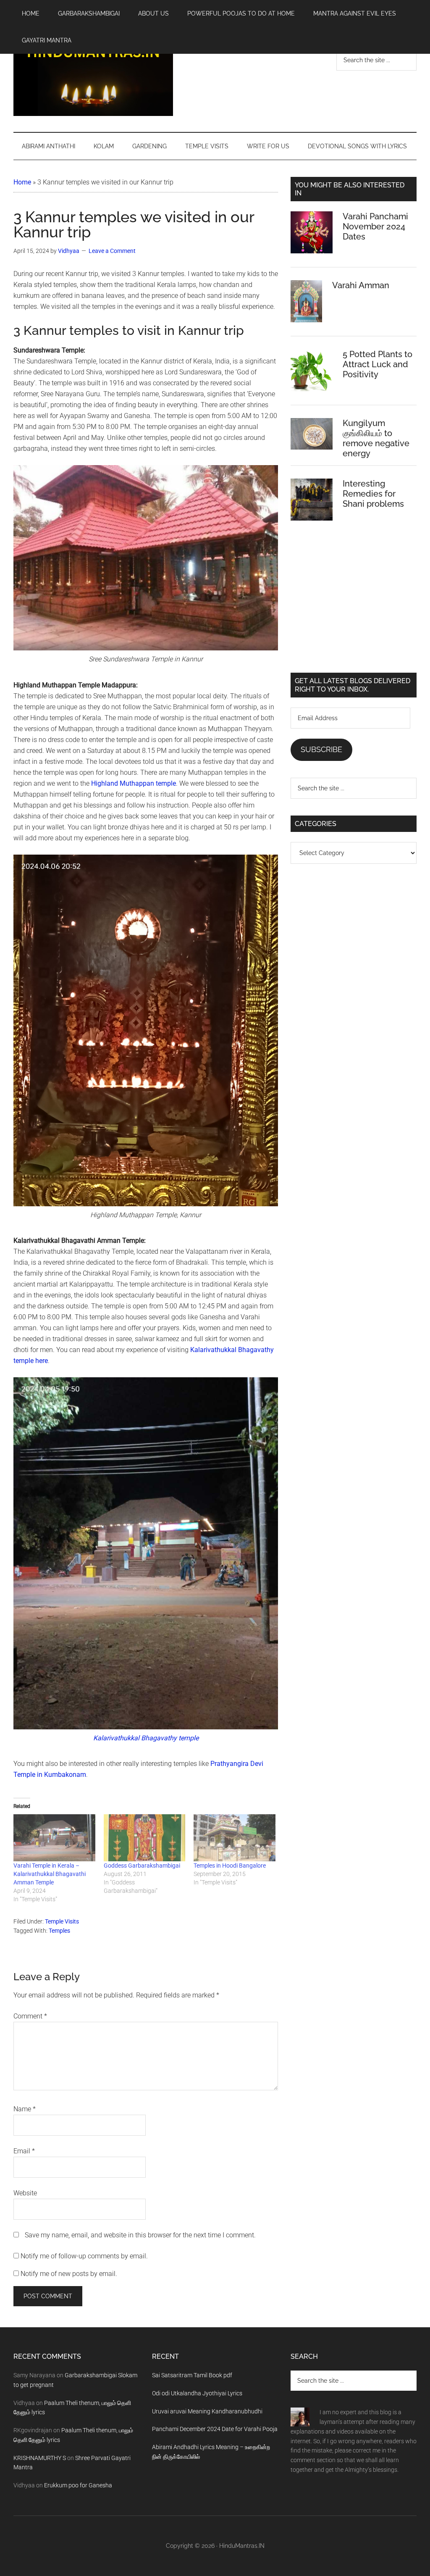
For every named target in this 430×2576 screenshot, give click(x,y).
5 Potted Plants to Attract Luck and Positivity (378, 364)
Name (25, 2109)
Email (24, 2151)
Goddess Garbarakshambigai (142, 1866)
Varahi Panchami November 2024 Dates (375, 226)
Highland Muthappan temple (134, 783)
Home (22, 182)
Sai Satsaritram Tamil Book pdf (192, 2375)
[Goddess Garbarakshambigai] (145, 1838)
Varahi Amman (361, 285)
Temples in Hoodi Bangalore (230, 1866)
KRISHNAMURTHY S (40, 2458)
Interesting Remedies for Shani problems (373, 494)
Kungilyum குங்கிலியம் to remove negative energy (376, 438)
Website (25, 2193)
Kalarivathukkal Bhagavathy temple (146, 1738)
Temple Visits (62, 1921)
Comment (30, 2016)
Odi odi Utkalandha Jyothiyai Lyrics (197, 2393)
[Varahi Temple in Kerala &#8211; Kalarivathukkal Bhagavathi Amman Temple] (54, 1838)
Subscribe (321, 749)
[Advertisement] (354, 603)
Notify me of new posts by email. (69, 2274)
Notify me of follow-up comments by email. (84, 2256)
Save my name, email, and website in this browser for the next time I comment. (140, 2235)
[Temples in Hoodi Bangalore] (235, 1838)
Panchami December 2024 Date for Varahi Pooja (215, 2429)
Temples (59, 1931)
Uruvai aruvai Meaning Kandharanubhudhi (207, 2411)
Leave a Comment (112, 251)
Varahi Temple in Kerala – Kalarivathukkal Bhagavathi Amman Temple (50, 1874)
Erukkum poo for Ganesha (78, 2485)
